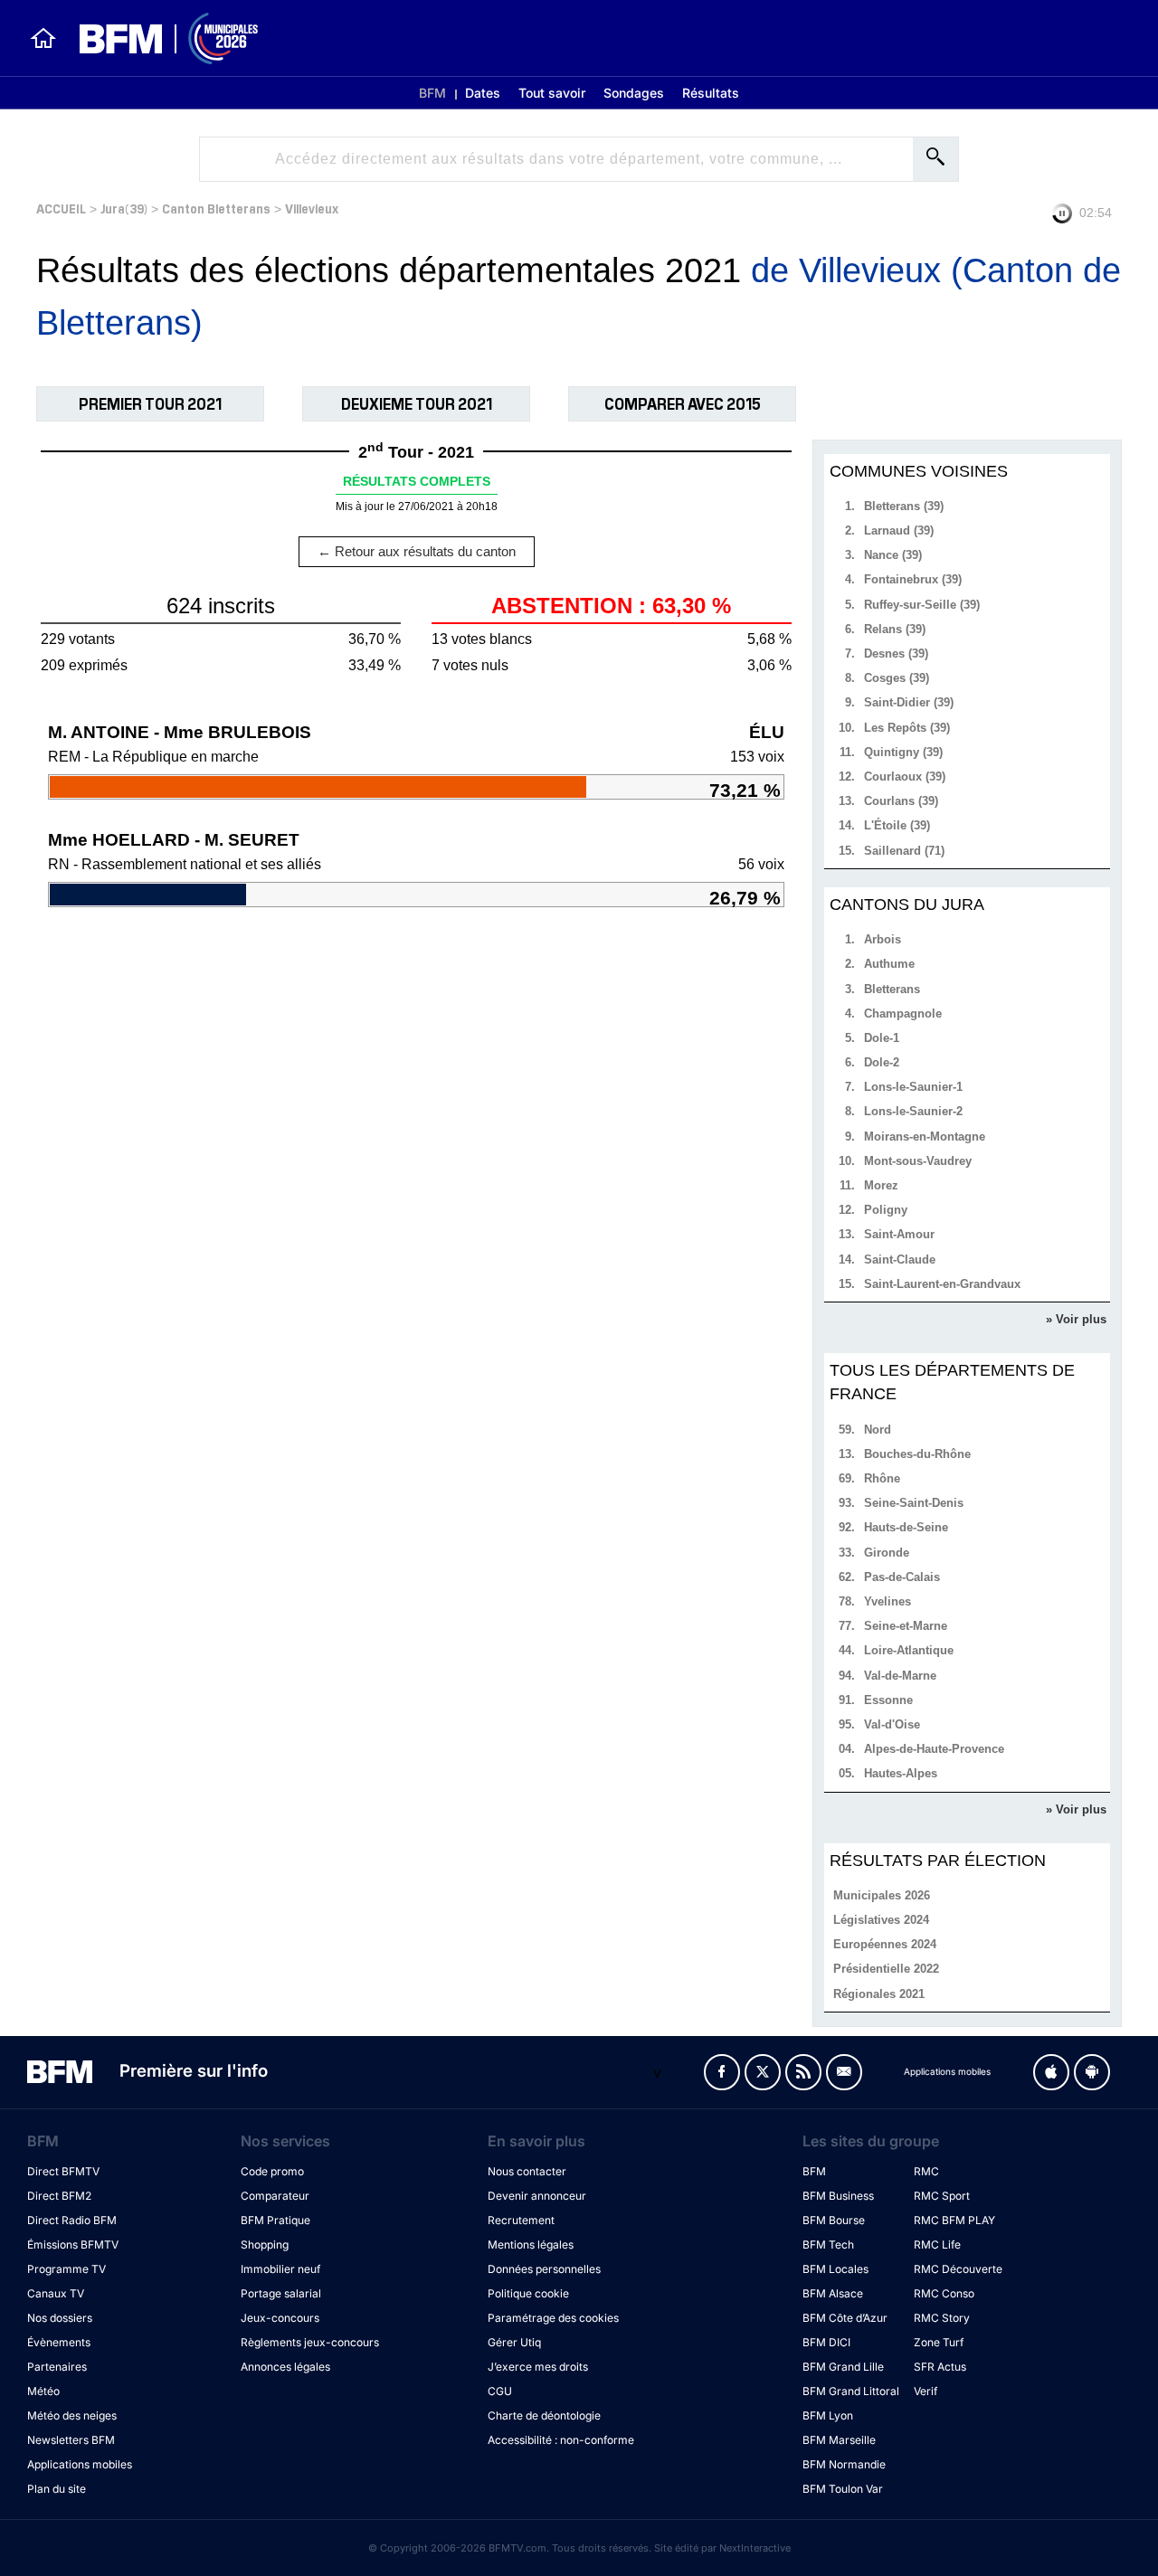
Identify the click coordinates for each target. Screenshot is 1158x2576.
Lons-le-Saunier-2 (913, 1111)
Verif (925, 2391)
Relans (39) (895, 629)
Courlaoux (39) (905, 777)
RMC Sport (942, 2196)
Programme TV (66, 2269)
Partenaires (57, 2367)
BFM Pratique (275, 2220)
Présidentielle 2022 (886, 1969)
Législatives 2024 (881, 1920)
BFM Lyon (828, 2415)
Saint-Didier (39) (909, 702)
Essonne (888, 1700)
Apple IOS (1051, 2072)
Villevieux (312, 208)
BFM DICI (826, 2342)
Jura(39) (124, 208)
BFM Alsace (833, 2293)
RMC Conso (944, 2293)
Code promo (272, 2171)
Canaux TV (56, 2293)
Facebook (722, 2072)
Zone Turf (939, 2342)
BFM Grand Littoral (851, 2391)
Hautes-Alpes (901, 1773)
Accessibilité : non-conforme (561, 2440)
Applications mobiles (80, 2464)
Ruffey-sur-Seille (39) (922, 605)
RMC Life (937, 2245)
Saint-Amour (899, 1234)
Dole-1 (882, 1038)
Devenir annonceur (537, 2196)
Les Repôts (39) (907, 728)
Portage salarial (281, 2293)
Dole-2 (882, 1062)
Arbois (883, 939)
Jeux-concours (280, 2318)
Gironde (887, 1553)
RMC (926, 2171)
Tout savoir (552, 93)
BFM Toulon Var (843, 2489)
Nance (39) (893, 555)
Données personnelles (544, 2269)
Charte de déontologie (544, 2415)
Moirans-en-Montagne (925, 1136)
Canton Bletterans (216, 208)
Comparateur (275, 2196)
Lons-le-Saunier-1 (913, 1087)
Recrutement (521, 2220)
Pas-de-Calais (902, 1577)
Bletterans (892, 989)
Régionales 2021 (879, 1994)
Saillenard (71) (904, 851)
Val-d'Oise (892, 1724)
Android (1092, 2072)
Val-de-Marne (900, 1676)
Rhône (882, 1478)
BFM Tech (828, 2245)
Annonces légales (285, 2367)
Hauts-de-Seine (906, 1527)
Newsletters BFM (71, 2440)
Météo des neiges (72, 2415)
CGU (500, 2391)
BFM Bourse (834, 2220)
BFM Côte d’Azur (845, 2318)
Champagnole (903, 1013)
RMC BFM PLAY (954, 2220)
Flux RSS (803, 2072)
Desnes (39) (896, 653)
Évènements (59, 2342)
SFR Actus (940, 2367)
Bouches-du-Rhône (917, 1454)
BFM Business (838, 2196)
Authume (889, 964)
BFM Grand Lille (843, 2367)
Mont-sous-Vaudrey (918, 1161)
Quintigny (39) (903, 752)
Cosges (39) (897, 678)
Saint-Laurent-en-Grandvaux (942, 1284)
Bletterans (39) (904, 506)
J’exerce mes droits (538, 2367)
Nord (878, 1430)
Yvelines (887, 1601)
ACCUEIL (61, 208)
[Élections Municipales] (158, 38)
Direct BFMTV (63, 2171)
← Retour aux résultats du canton (417, 551)
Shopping (265, 2245)
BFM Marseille (839, 2440)
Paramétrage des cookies (553, 2318)
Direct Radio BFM (72, 2220)
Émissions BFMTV (73, 2245)
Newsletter (844, 2072)
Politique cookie (528, 2293)
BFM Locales (835, 2269)
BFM (432, 93)
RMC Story (942, 2318)
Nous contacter (527, 2171)
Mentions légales (531, 2245)
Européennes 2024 (885, 1944)
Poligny (886, 1210)
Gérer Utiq (514, 2342)
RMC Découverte (958, 2269)
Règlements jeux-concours (310, 2342)
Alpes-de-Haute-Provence (934, 1749)
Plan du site (57, 2489)
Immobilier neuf (280, 2269)
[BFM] (43, 38)
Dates (483, 93)
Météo (43, 2391)
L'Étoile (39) (897, 825)
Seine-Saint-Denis (914, 1503)
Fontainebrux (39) (913, 579)
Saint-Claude (900, 1260)
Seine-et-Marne (906, 1626)
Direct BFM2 (59, 2196)
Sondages (634, 93)
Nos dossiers (60, 2318)
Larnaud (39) (899, 530)
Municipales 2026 (882, 1895)
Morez (881, 1185)
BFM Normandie (844, 2464)
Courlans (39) (901, 801)
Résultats (711, 93)
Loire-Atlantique (909, 1650)
